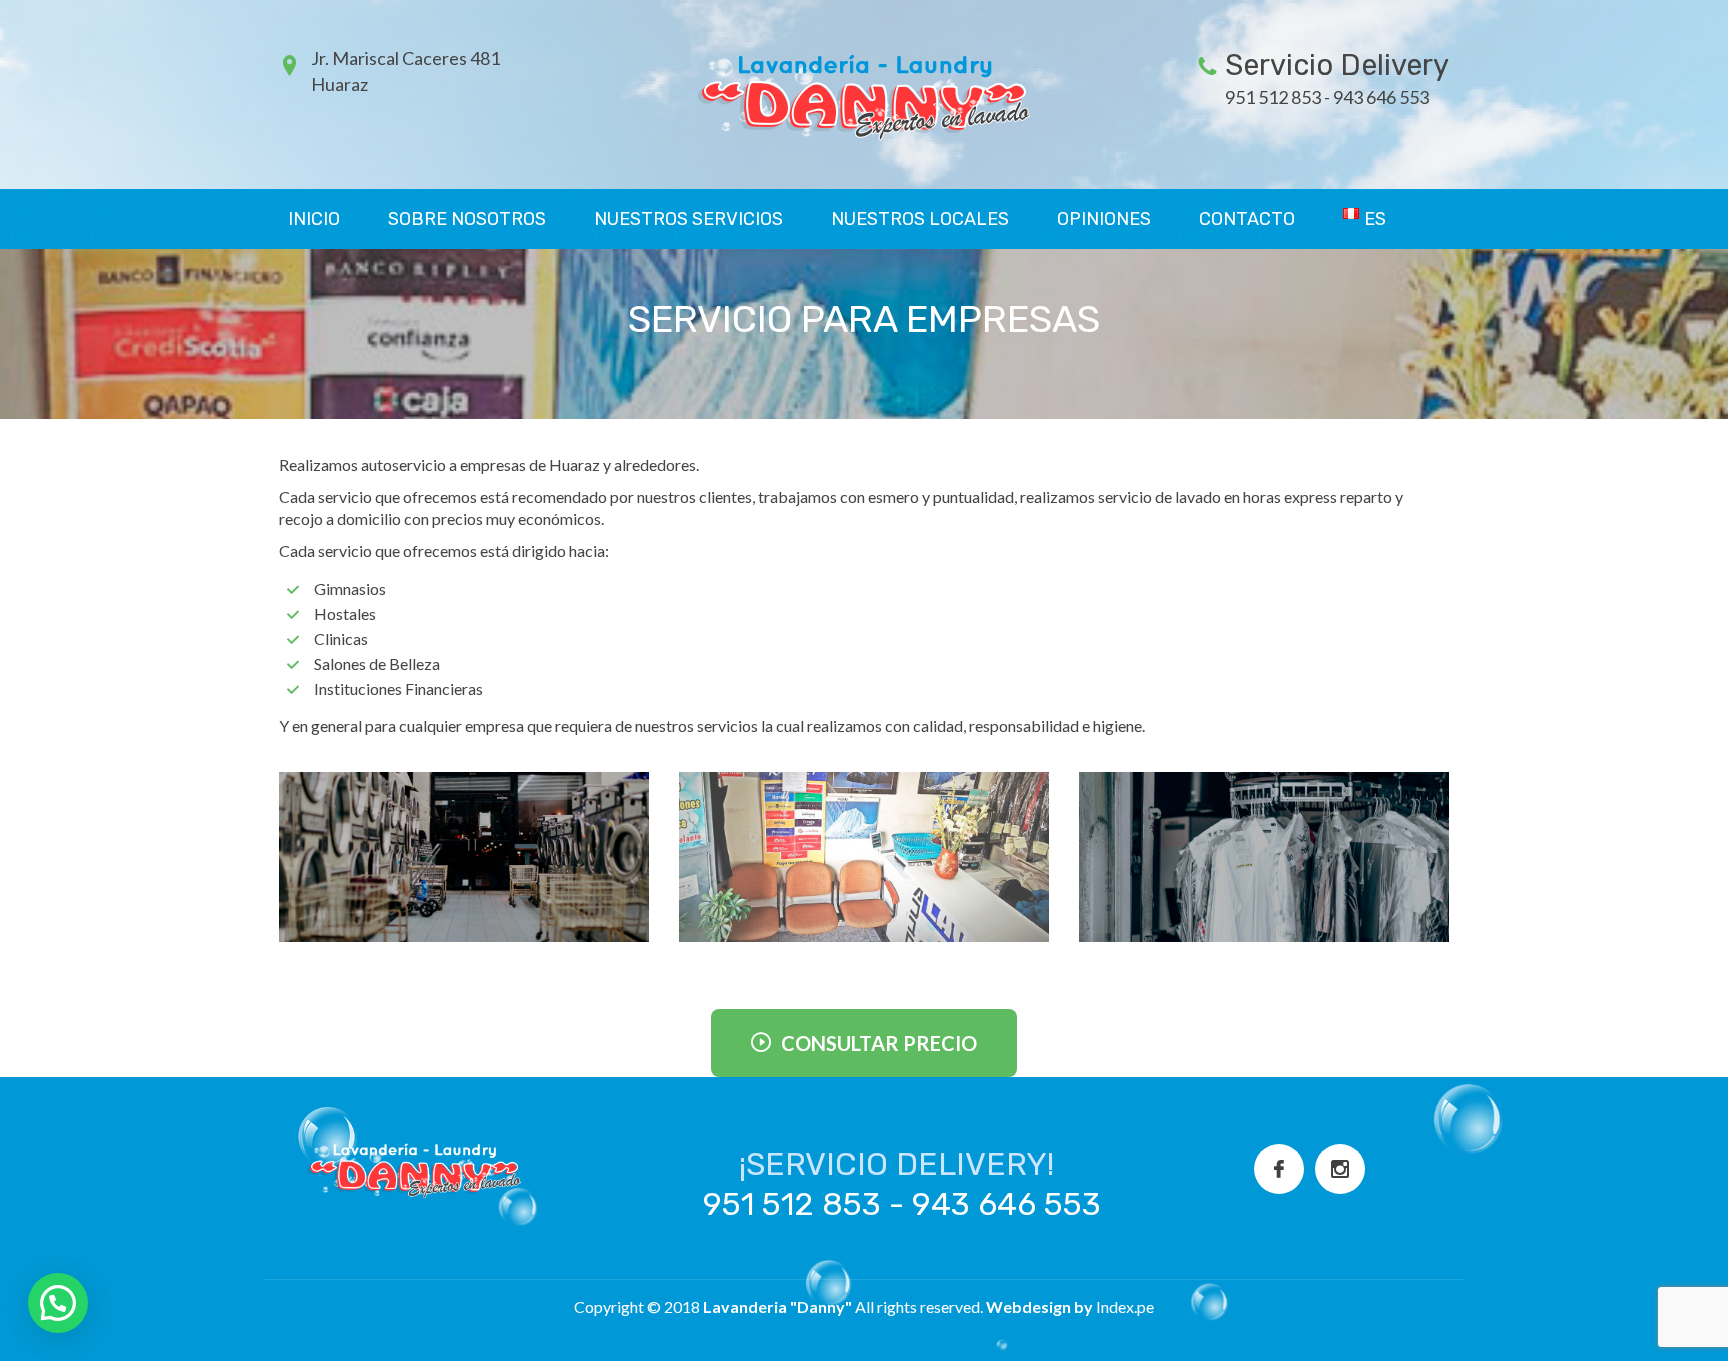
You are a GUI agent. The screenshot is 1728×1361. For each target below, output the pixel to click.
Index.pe (1125, 1306)
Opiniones (1104, 219)
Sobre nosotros (467, 219)
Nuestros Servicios (688, 219)
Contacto (1247, 219)
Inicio (314, 219)
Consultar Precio (879, 1043)
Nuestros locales (920, 219)
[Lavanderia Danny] (864, 93)
